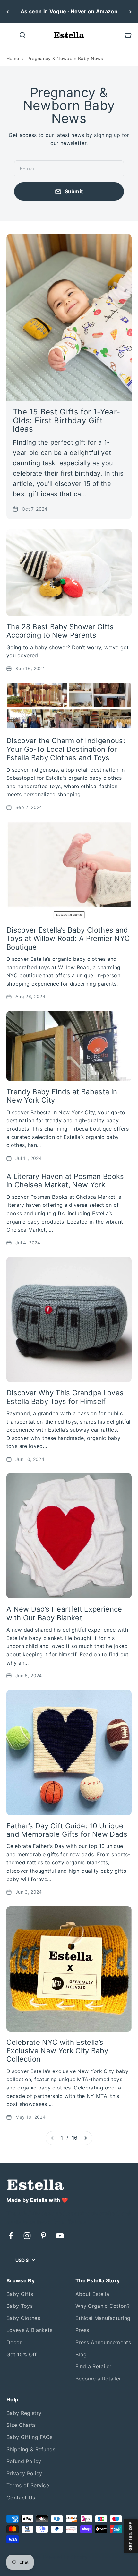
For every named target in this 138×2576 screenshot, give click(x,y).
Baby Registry (24, 2413)
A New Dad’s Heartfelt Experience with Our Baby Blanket (64, 1613)
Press (82, 2330)
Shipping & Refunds (31, 2449)
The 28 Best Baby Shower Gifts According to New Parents (60, 631)
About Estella (92, 2294)
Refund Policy (24, 2461)
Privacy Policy (24, 2473)
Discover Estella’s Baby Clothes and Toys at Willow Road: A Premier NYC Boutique (68, 938)
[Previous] (8, 11)
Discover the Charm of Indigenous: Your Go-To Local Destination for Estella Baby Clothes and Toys (66, 749)
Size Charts (21, 2425)
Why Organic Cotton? (103, 2306)
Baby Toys (20, 2306)
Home (13, 58)
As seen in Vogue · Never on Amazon (69, 11)
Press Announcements (103, 2342)
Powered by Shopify (65, 2557)
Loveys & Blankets (29, 2330)
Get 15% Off (22, 2354)
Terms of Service (28, 2485)
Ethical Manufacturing (103, 2318)
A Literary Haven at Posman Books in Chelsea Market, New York (65, 1180)
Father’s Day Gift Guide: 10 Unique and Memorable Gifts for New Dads (67, 1830)
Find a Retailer (94, 2366)
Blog (81, 2354)
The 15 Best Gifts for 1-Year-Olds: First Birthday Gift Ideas (66, 420)
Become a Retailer (98, 2379)
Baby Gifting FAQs (29, 2437)
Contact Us (21, 2498)
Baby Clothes (23, 2318)
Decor (14, 2342)
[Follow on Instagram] (27, 2236)
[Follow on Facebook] (11, 2236)
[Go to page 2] (85, 2138)
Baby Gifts (20, 2294)
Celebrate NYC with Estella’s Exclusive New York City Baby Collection (57, 2051)
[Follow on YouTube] (60, 2236)
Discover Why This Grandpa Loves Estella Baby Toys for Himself (65, 1397)
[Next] (130, 11)
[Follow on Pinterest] (43, 2236)
